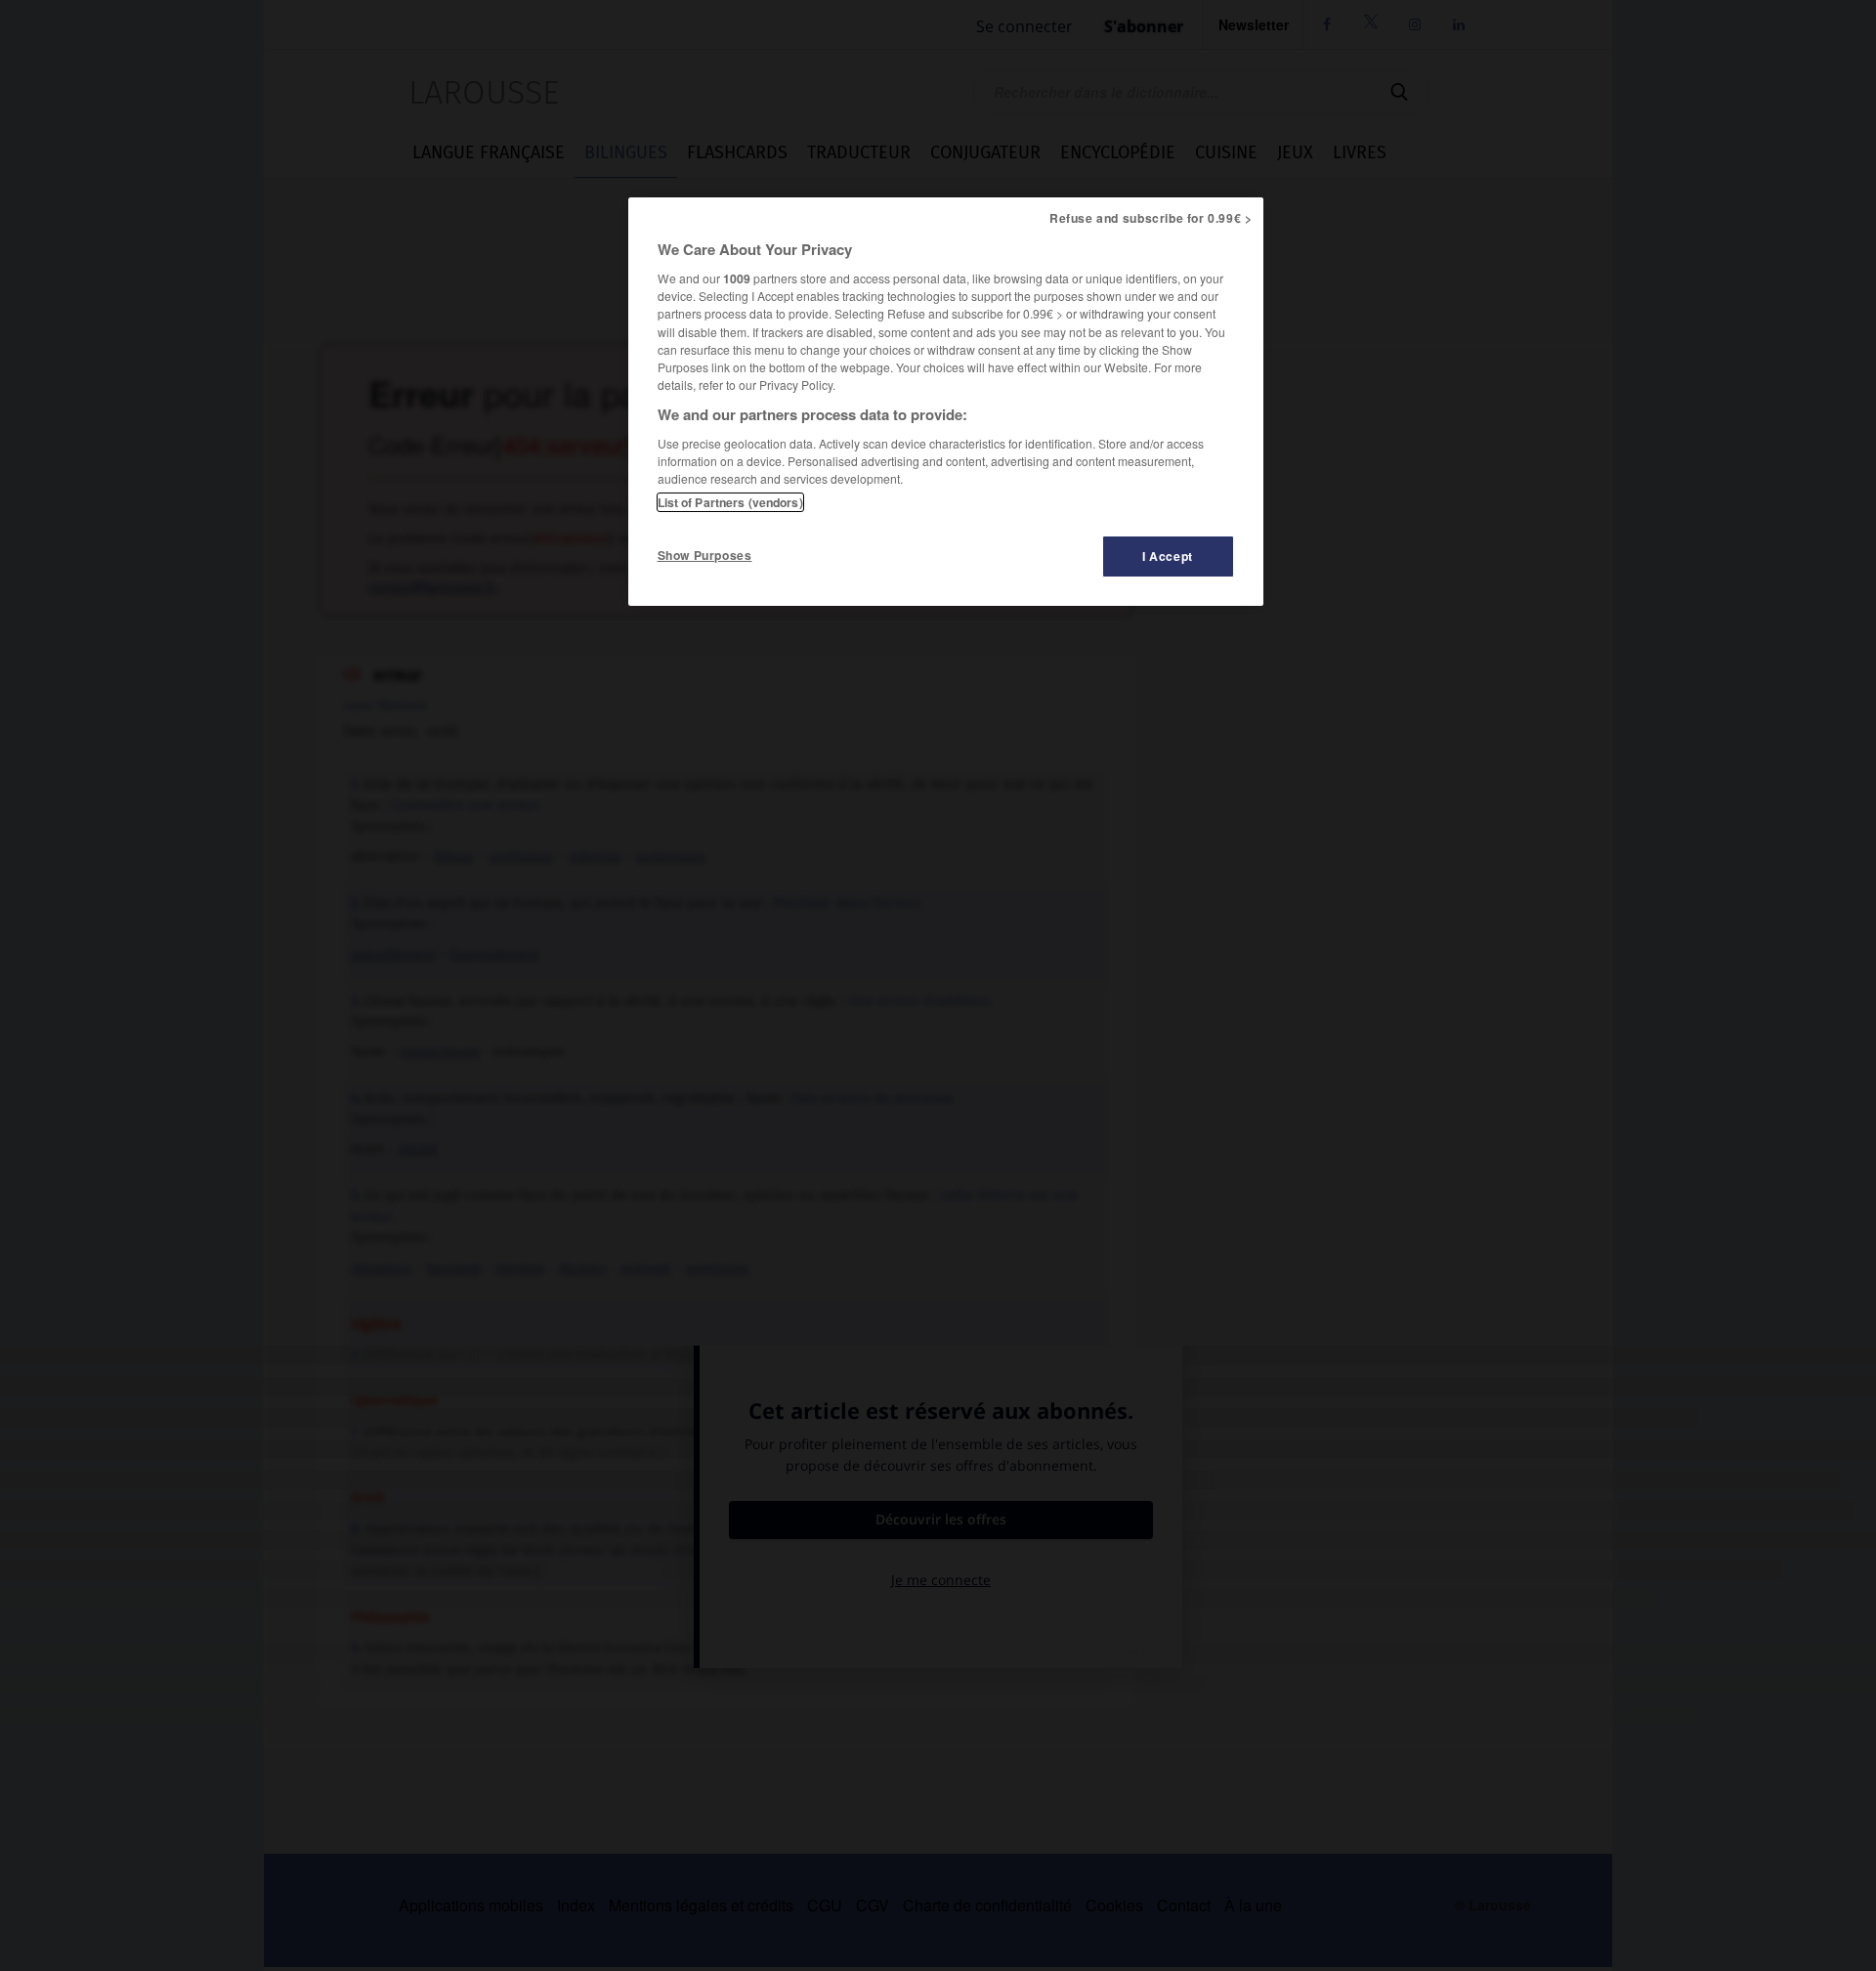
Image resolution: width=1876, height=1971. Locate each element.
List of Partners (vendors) (730, 502)
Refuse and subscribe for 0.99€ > (1151, 218)
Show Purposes (705, 555)
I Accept (1168, 556)
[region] (946, 402)
